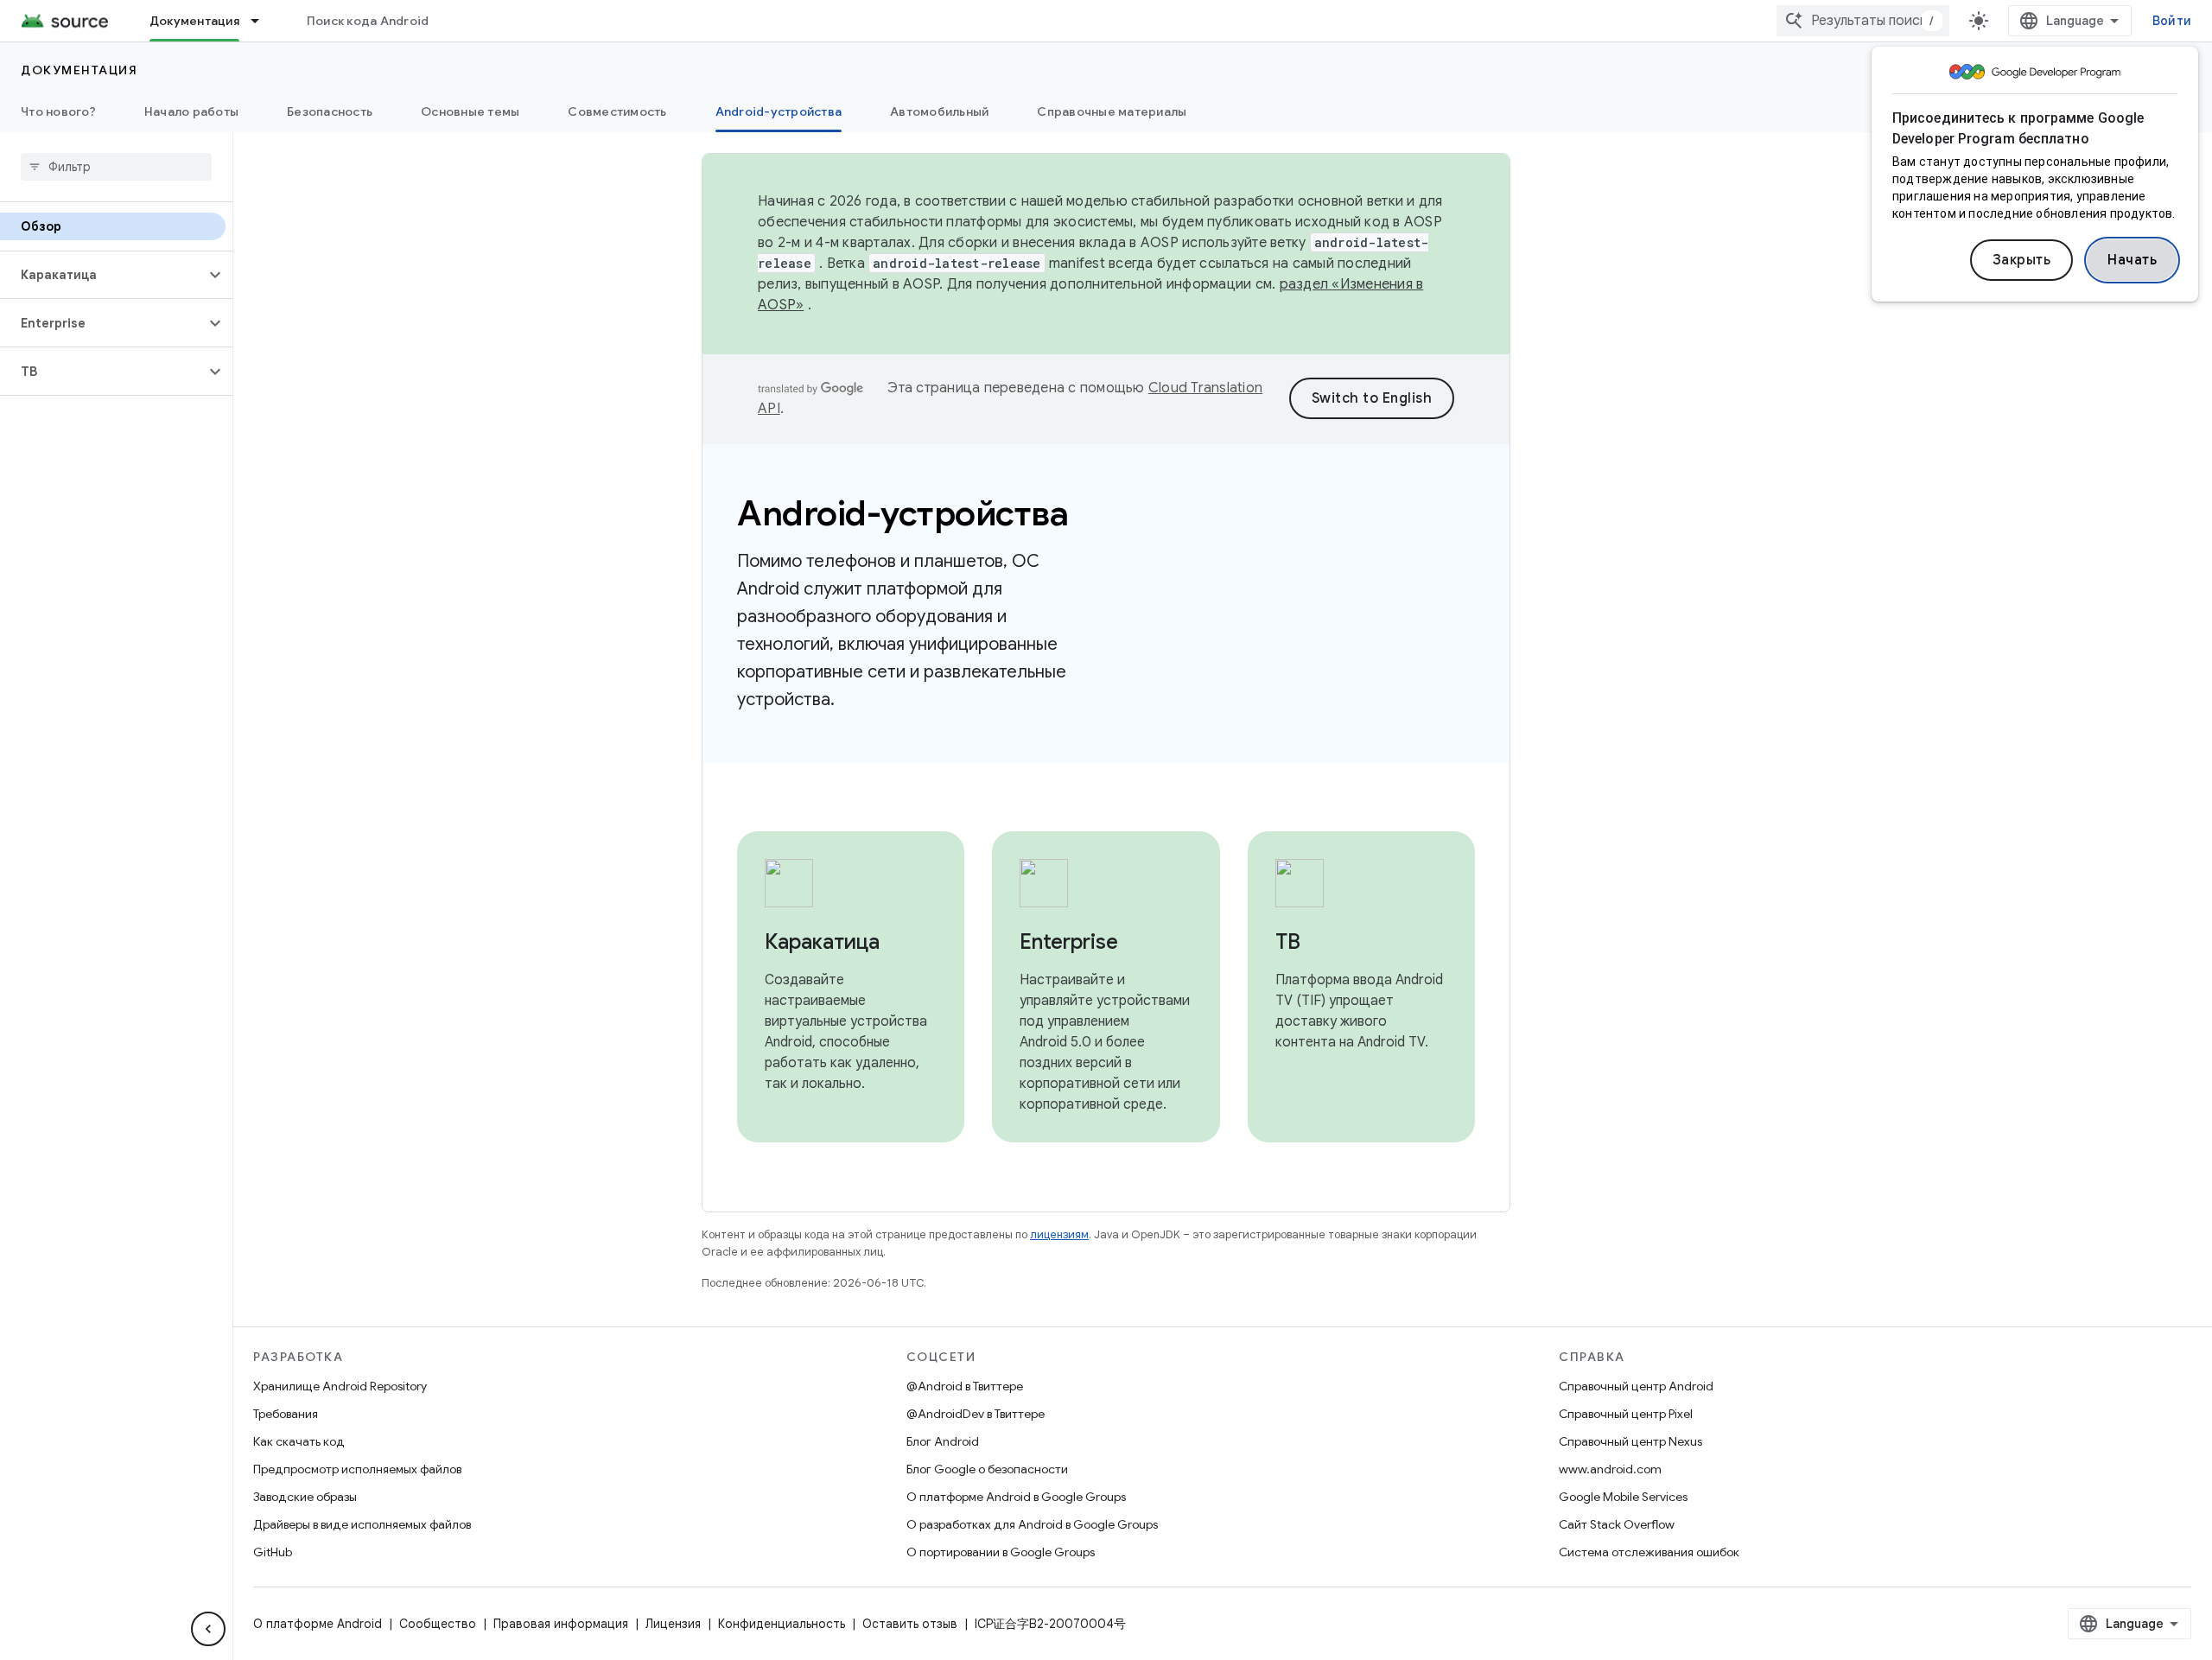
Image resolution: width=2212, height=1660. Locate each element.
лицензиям (1059, 1234)
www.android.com (1610, 1469)
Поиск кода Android (368, 21)
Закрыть (2022, 260)
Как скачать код (299, 1441)
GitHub (273, 1552)
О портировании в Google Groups (1001, 1552)
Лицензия (673, 1624)
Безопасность (330, 111)
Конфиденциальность (782, 1624)
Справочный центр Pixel (1626, 1414)
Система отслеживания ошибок (1649, 1552)
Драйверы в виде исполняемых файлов (362, 1524)
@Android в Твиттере (965, 1386)
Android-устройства (779, 111)
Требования (286, 1414)
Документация (194, 21)
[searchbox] (116, 167)
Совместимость (617, 111)
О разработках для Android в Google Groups (1032, 1524)
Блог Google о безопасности (987, 1469)
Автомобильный (939, 111)
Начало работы (191, 111)
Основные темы (470, 111)
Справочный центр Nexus (1630, 1441)
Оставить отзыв (910, 1624)
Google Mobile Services (1623, 1497)
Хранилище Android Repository (340, 1386)
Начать (2132, 260)
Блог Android (943, 1441)
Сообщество (438, 1624)
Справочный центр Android (1636, 1386)
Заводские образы (305, 1497)
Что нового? (58, 111)
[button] (102, 275)
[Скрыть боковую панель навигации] (208, 1629)
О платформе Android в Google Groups (1016, 1497)
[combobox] (1863, 21)
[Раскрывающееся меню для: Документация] (263, 21)
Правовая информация (561, 1624)
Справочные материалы (1112, 111)
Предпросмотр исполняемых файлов (357, 1469)
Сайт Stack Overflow (1617, 1524)
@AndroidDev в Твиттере (976, 1414)
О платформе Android (318, 1624)
